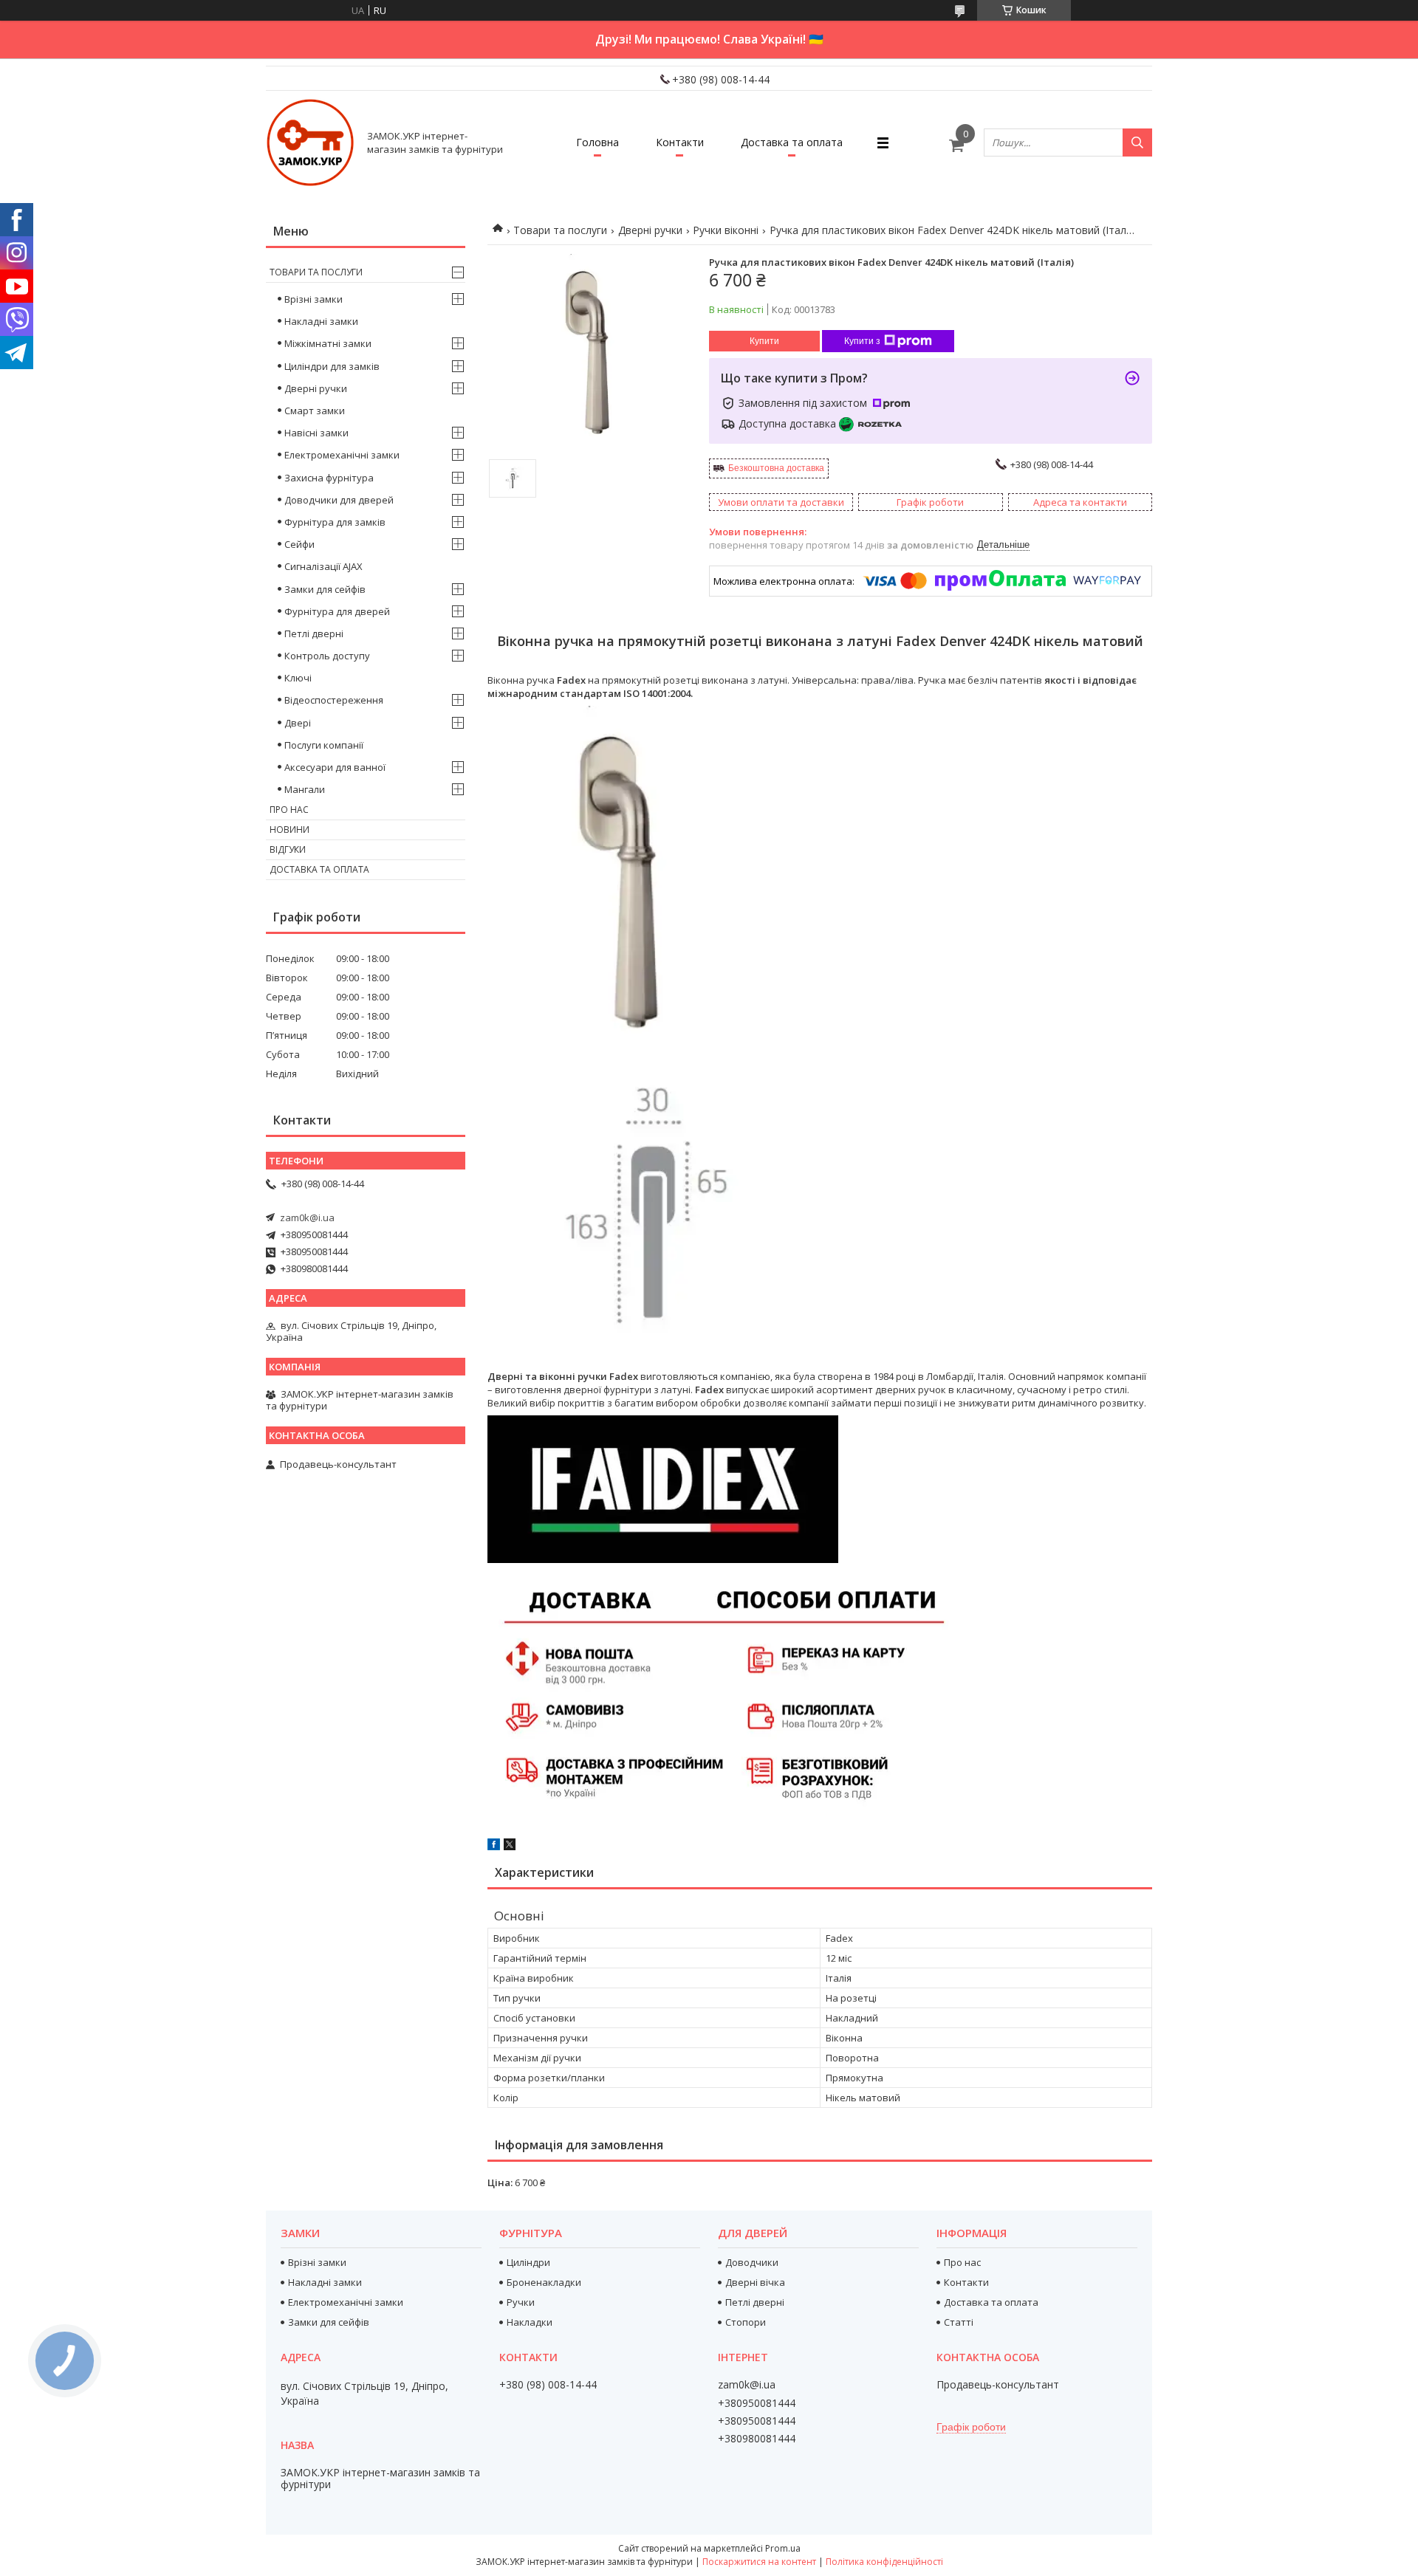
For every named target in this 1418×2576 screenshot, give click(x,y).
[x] (510, 1847)
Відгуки (288, 849)
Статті (959, 2322)
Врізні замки (314, 299)
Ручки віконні (726, 230)
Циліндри (528, 2262)
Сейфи (299, 544)
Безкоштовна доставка (776, 468)
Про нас (289, 810)
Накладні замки (321, 321)
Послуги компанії (324, 745)
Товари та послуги (560, 230)
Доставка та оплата (792, 142)
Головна (597, 142)
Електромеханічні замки (342, 455)
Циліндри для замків (332, 366)
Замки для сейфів (325, 589)
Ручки (521, 2302)
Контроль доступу (327, 656)
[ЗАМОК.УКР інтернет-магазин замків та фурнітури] (310, 142)
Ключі (298, 678)
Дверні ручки (650, 230)
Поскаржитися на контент (759, 2562)
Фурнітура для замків (335, 522)
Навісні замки (316, 433)
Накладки (530, 2322)
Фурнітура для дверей (337, 611)
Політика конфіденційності (884, 2562)
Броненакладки (544, 2282)
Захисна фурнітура (329, 478)
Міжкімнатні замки (328, 343)
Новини (290, 830)
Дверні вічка (755, 2282)
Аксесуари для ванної (335, 767)
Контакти (680, 142)
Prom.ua (783, 2548)
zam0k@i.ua (307, 1217)
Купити (764, 341)
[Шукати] (1137, 142)
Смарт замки (315, 411)
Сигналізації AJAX (323, 566)
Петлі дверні (314, 633)
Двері (298, 723)
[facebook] (494, 1847)
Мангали (305, 789)
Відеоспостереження (334, 700)
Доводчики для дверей (339, 500)
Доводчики (752, 2262)
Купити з (862, 341)
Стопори (746, 2322)
